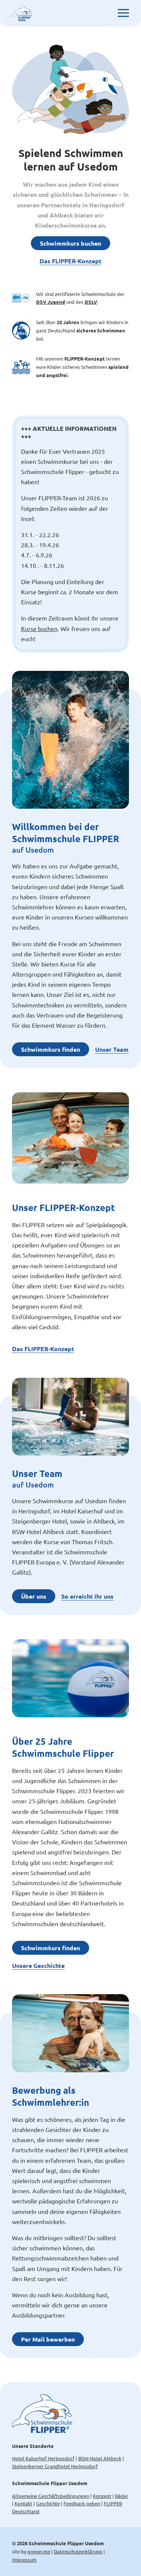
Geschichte (48, 2503)
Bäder (122, 2496)
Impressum (24, 2560)
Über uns (34, 1596)
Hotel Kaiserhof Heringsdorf (43, 2458)
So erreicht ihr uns (87, 1596)
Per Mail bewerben (48, 2339)
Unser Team (112, 1049)
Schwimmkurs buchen (70, 243)
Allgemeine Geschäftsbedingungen (51, 2496)
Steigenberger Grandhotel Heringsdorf (55, 2466)
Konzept (102, 2496)
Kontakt (23, 2503)
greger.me (39, 2551)
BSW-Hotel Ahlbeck (100, 2458)
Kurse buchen (39, 628)
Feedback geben (82, 2503)
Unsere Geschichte (38, 1965)
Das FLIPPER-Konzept (70, 261)
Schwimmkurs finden (51, 1049)
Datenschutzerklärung (78, 2551)
